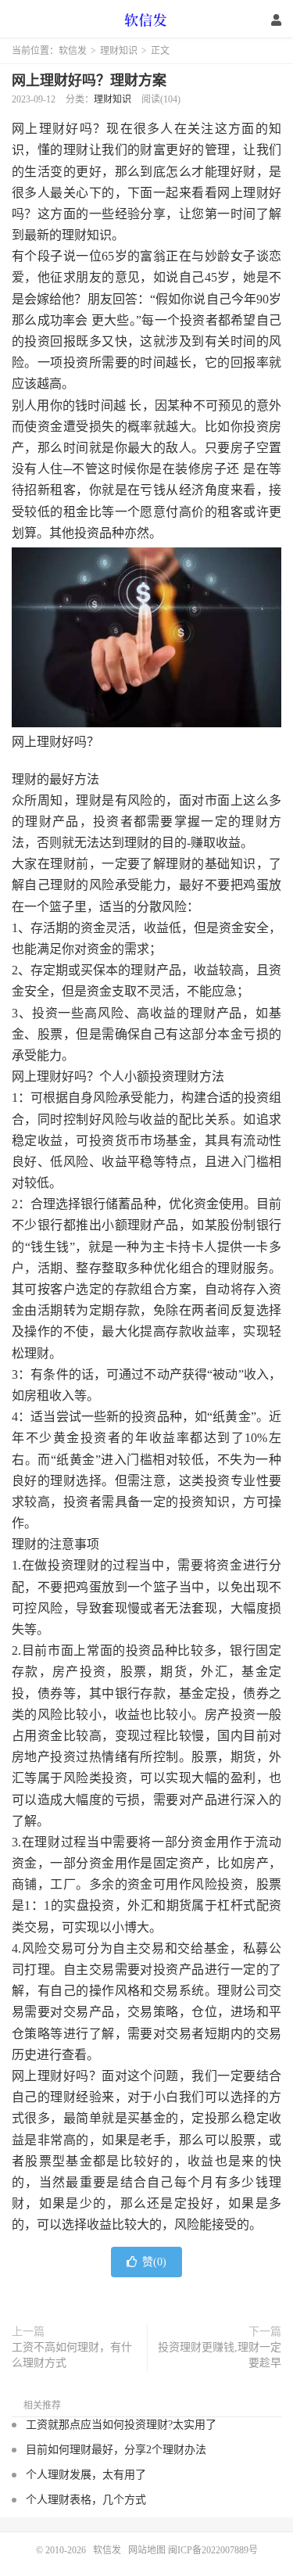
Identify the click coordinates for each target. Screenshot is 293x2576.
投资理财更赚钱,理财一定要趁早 (220, 2355)
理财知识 (119, 51)
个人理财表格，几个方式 (86, 2500)
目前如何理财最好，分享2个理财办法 (116, 2450)
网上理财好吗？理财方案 (89, 81)
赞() (154, 2262)
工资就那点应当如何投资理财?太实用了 (121, 2425)
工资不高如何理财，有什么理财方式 (72, 2355)
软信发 (147, 20)
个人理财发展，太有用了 (86, 2475)
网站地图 (147, 2550)
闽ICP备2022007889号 (213, 2550)
